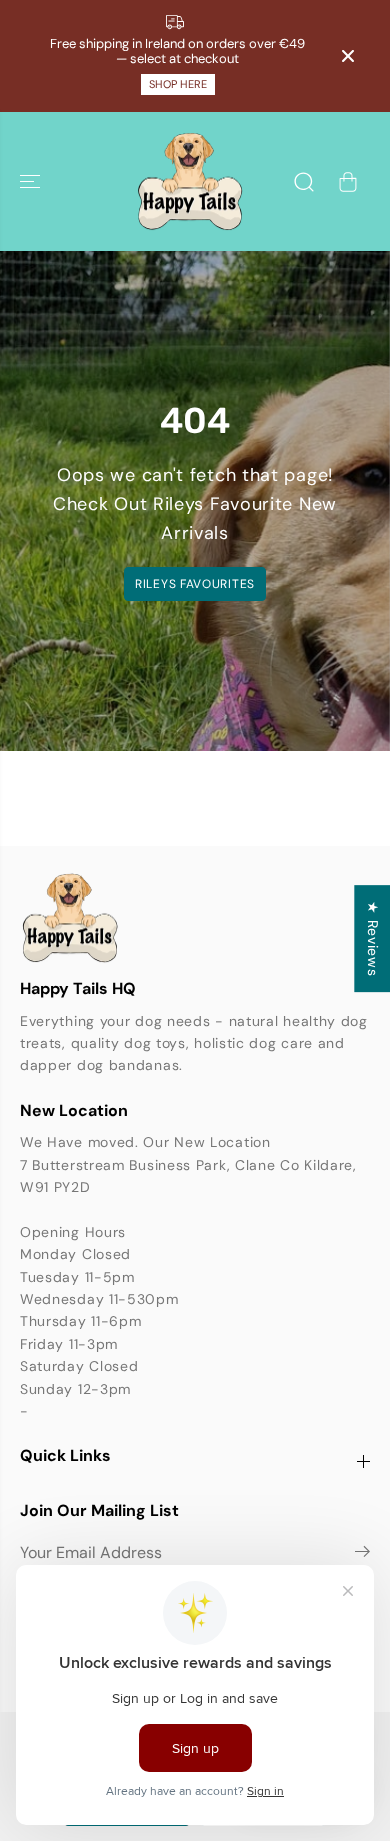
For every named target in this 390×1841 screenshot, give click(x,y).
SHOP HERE (178, 84)
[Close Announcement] (348, 56)
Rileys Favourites (195, 584)
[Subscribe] (362, 1555)
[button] (32, 182)
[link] (195, 918)
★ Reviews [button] (373, 938)
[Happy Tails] (190, 182)
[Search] (304, 182)
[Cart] (348, 182)
